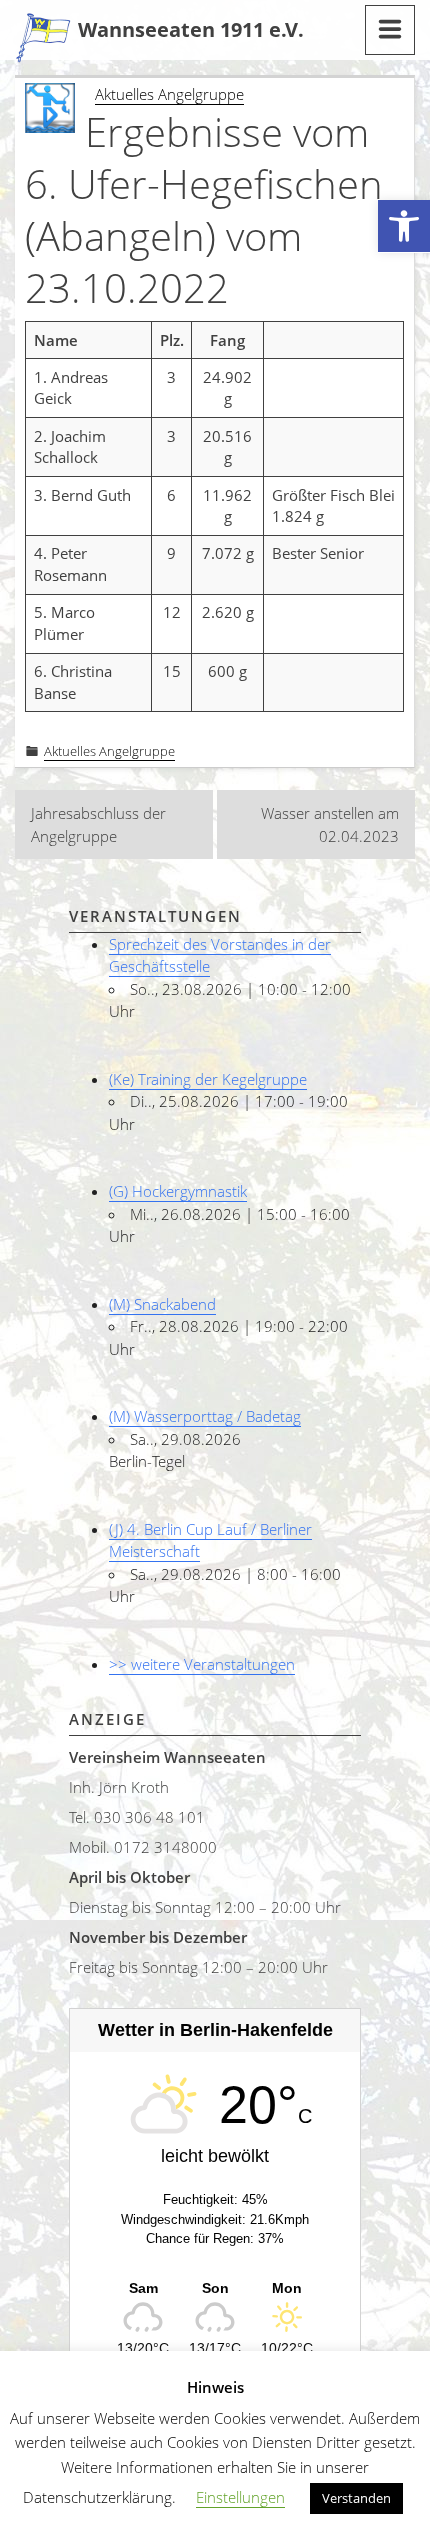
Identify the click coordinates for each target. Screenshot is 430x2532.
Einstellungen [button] (240, 2497)
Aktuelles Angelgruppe (169, 94)
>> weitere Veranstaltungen (202, 1664)
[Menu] (390, 30)
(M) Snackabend (162, 1304)
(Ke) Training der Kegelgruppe (208, 1079)
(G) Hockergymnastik (178, 1191)
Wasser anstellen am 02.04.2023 (330, 824)
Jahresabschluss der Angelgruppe (98, 824)
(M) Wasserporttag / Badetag (205, 1416)
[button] (404, 226)
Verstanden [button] (356, 2498)
